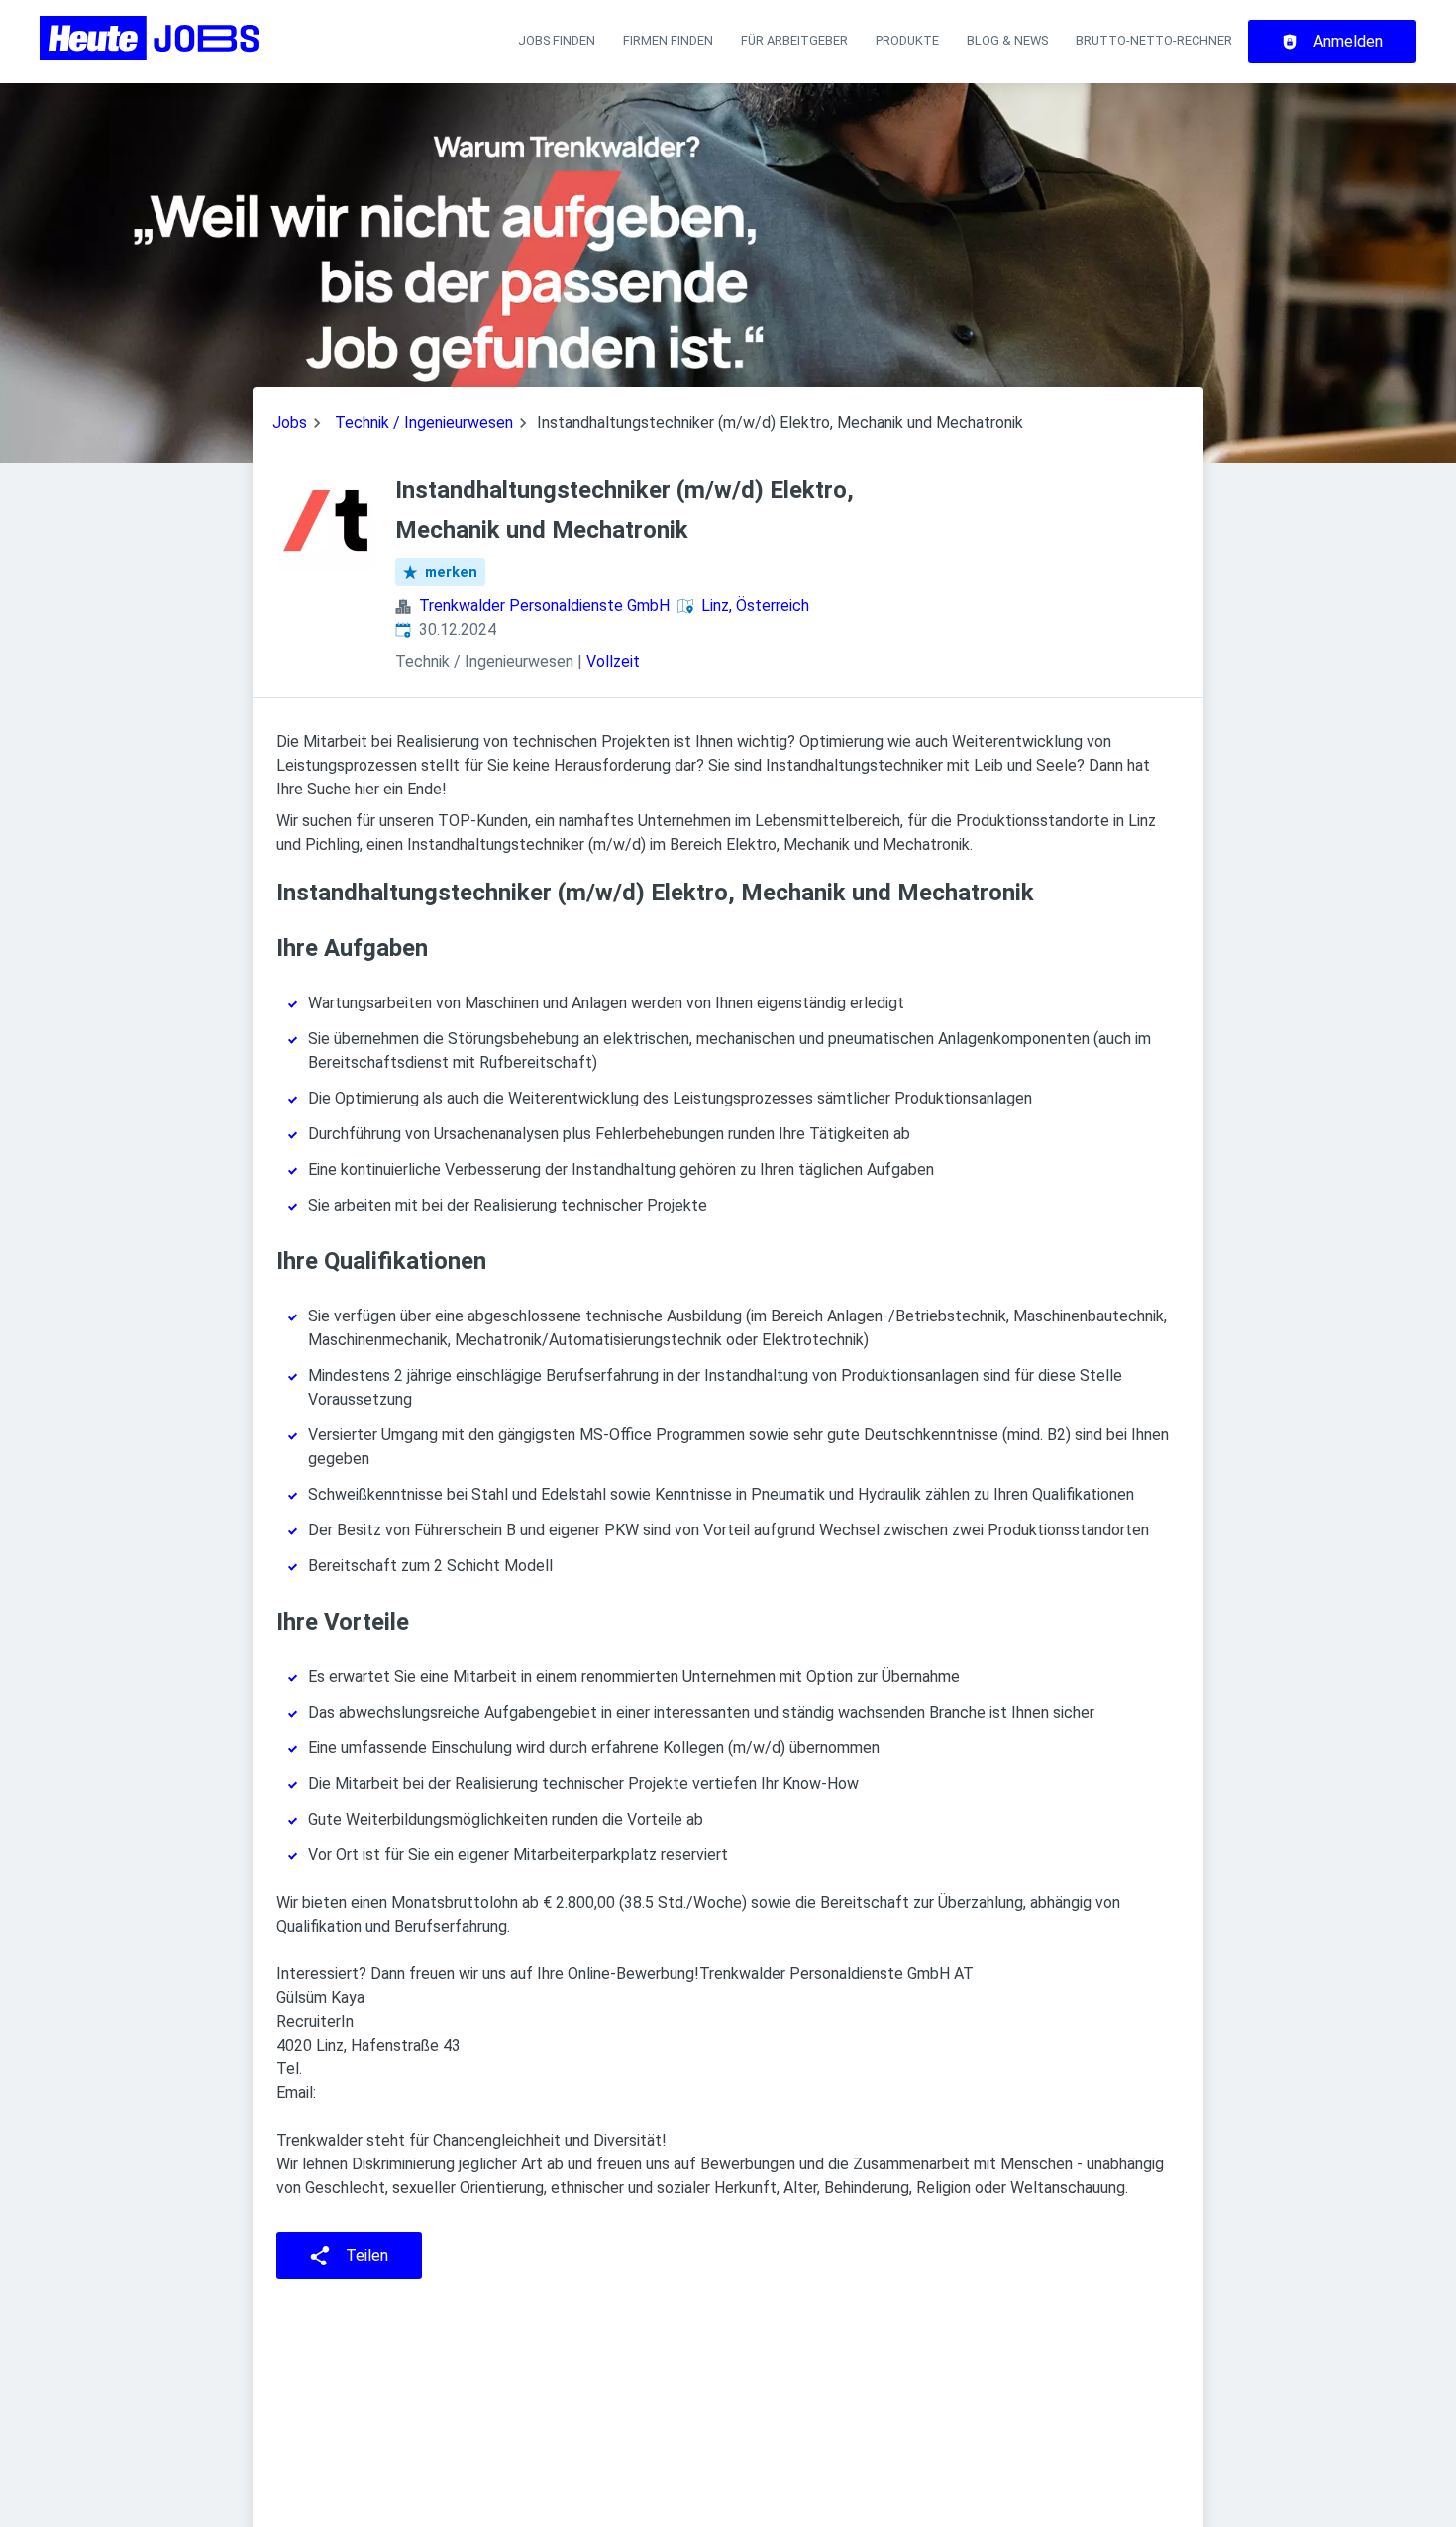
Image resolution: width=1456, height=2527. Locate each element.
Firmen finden (668, 40)
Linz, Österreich (755, 606)
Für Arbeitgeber (794, 40)
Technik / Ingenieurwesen (424, 422)
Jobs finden (557, 40)
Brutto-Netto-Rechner (1154, 40)
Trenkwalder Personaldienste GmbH (544, 606)
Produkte (907, 40)
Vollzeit (613, 661)
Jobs (290, 422)
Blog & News (1007, 40)
